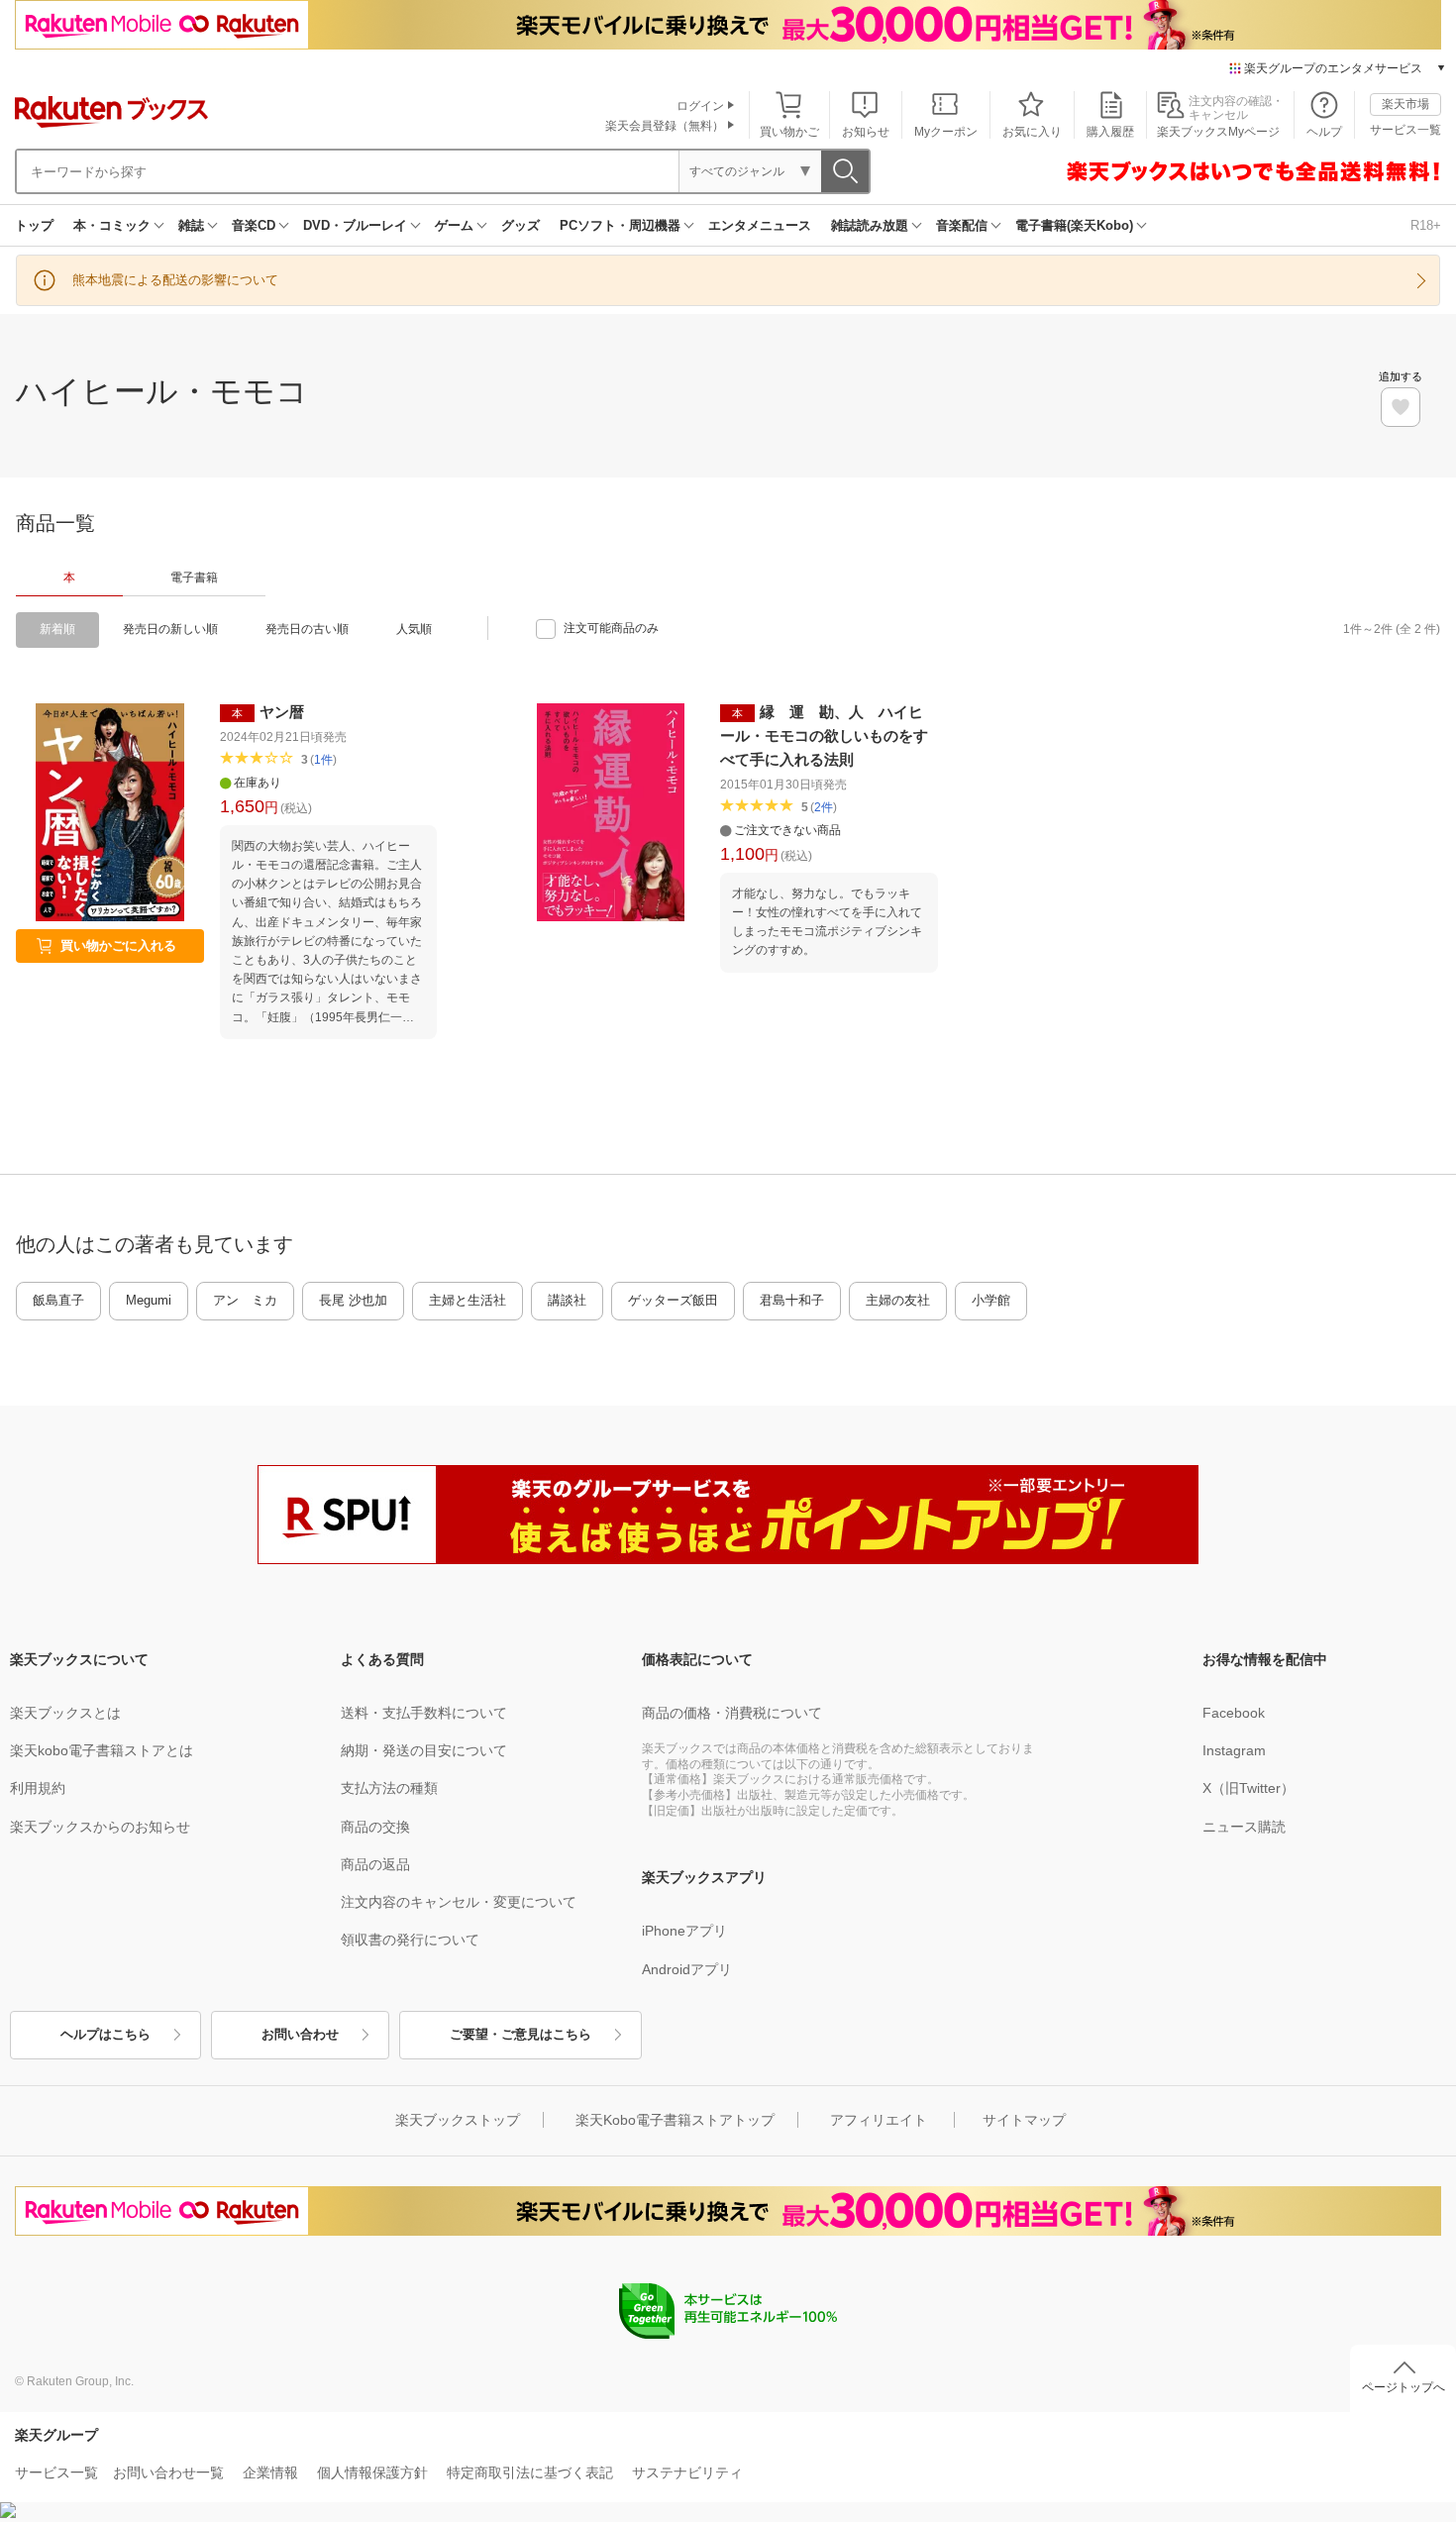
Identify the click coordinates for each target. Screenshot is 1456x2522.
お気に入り (1032, 132)
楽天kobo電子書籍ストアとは (102, 1750)
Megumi (149, 1300)
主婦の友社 (898, 1300)
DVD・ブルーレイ (355, 225)
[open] (1401, 407)
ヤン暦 (282, 712)
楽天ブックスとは (65, 1713)
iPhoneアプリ (684, 1931)
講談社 (567, 1300)
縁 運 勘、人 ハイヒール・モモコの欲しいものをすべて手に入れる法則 (824, 736)
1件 (323, 760)
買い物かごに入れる (118, 946)
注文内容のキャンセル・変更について (459, 1902)
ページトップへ (1404, 2387)
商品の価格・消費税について (732, 1713)
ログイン (700, 106)
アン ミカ (245, 1300)
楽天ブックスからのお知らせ (100, 1827)
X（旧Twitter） (1248, 1788)
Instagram (1234, 1750)
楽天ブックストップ (458, 2120)
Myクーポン (946, 132)
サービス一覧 (1405, 130)
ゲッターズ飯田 (673, 1300)
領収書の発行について (410, 1940)
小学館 (991, 1300)
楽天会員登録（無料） (665, 126)
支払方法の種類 (389, 1788)
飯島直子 (58, 1300)
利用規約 (38, 1788)
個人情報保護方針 (372, 2472)
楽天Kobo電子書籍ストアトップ (675, 2120)
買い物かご (789, 132)
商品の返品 (375, 1864)
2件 (824, 807)
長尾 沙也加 (353, 1300)
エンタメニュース (760, 225)
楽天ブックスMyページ (1218, 132)
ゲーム (454, 225)
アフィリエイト (879, 2120)
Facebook (1234, 1713)
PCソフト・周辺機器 (620, 225)
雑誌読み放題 (870, 225)
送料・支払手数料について (424, 1713)
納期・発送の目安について (424, 1750)
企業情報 (270, 2472)
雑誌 (191, 225)
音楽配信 (962, 225)
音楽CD (254, 225)
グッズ (520, 225)
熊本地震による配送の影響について (175, 280)
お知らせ (866, 132)
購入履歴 (1110, 132)
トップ (34, 225)
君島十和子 (792, 1300)
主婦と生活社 (468, 1300)
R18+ (1426, 225)
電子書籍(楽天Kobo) (1074, 225)
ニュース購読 (1244, 1827)
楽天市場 (1405, 104)
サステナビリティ (687, 2472)
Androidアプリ (687, 1969)
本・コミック (112, 225)
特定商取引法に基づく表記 (530, 2472)
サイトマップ (1024, 2120)
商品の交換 (375, 1827)
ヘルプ (1324, 132)
